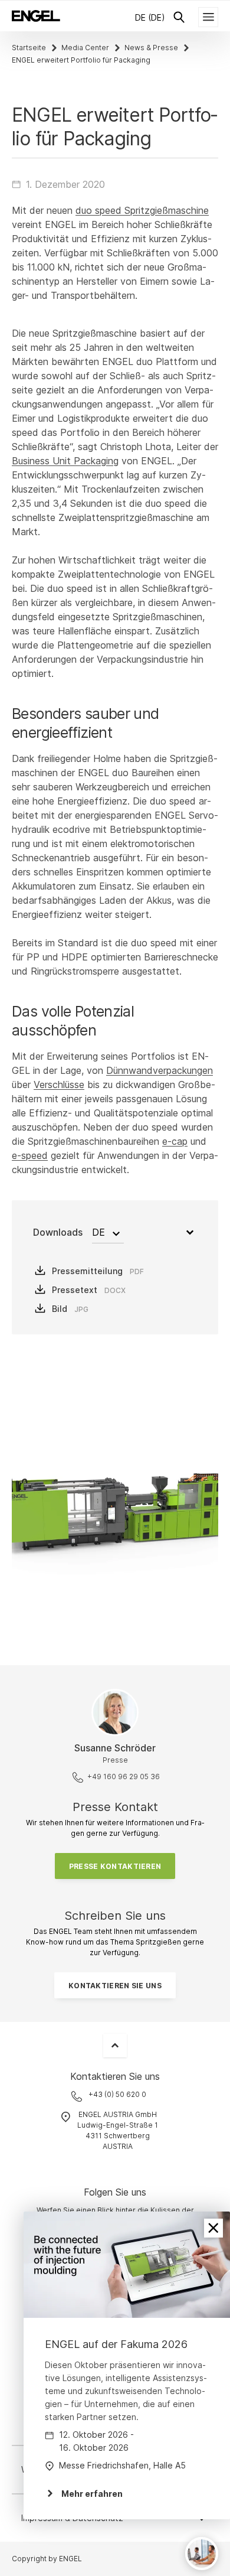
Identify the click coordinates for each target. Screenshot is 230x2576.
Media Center (85, 48)
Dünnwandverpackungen (160, 1070)
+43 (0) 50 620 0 (117, 2094)
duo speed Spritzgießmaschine (142, 210)
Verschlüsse (59, 1085)
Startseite (29, 48)
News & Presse (151, 48)
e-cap (175, 1141)
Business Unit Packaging (65, 461)
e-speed (30, 1155)
